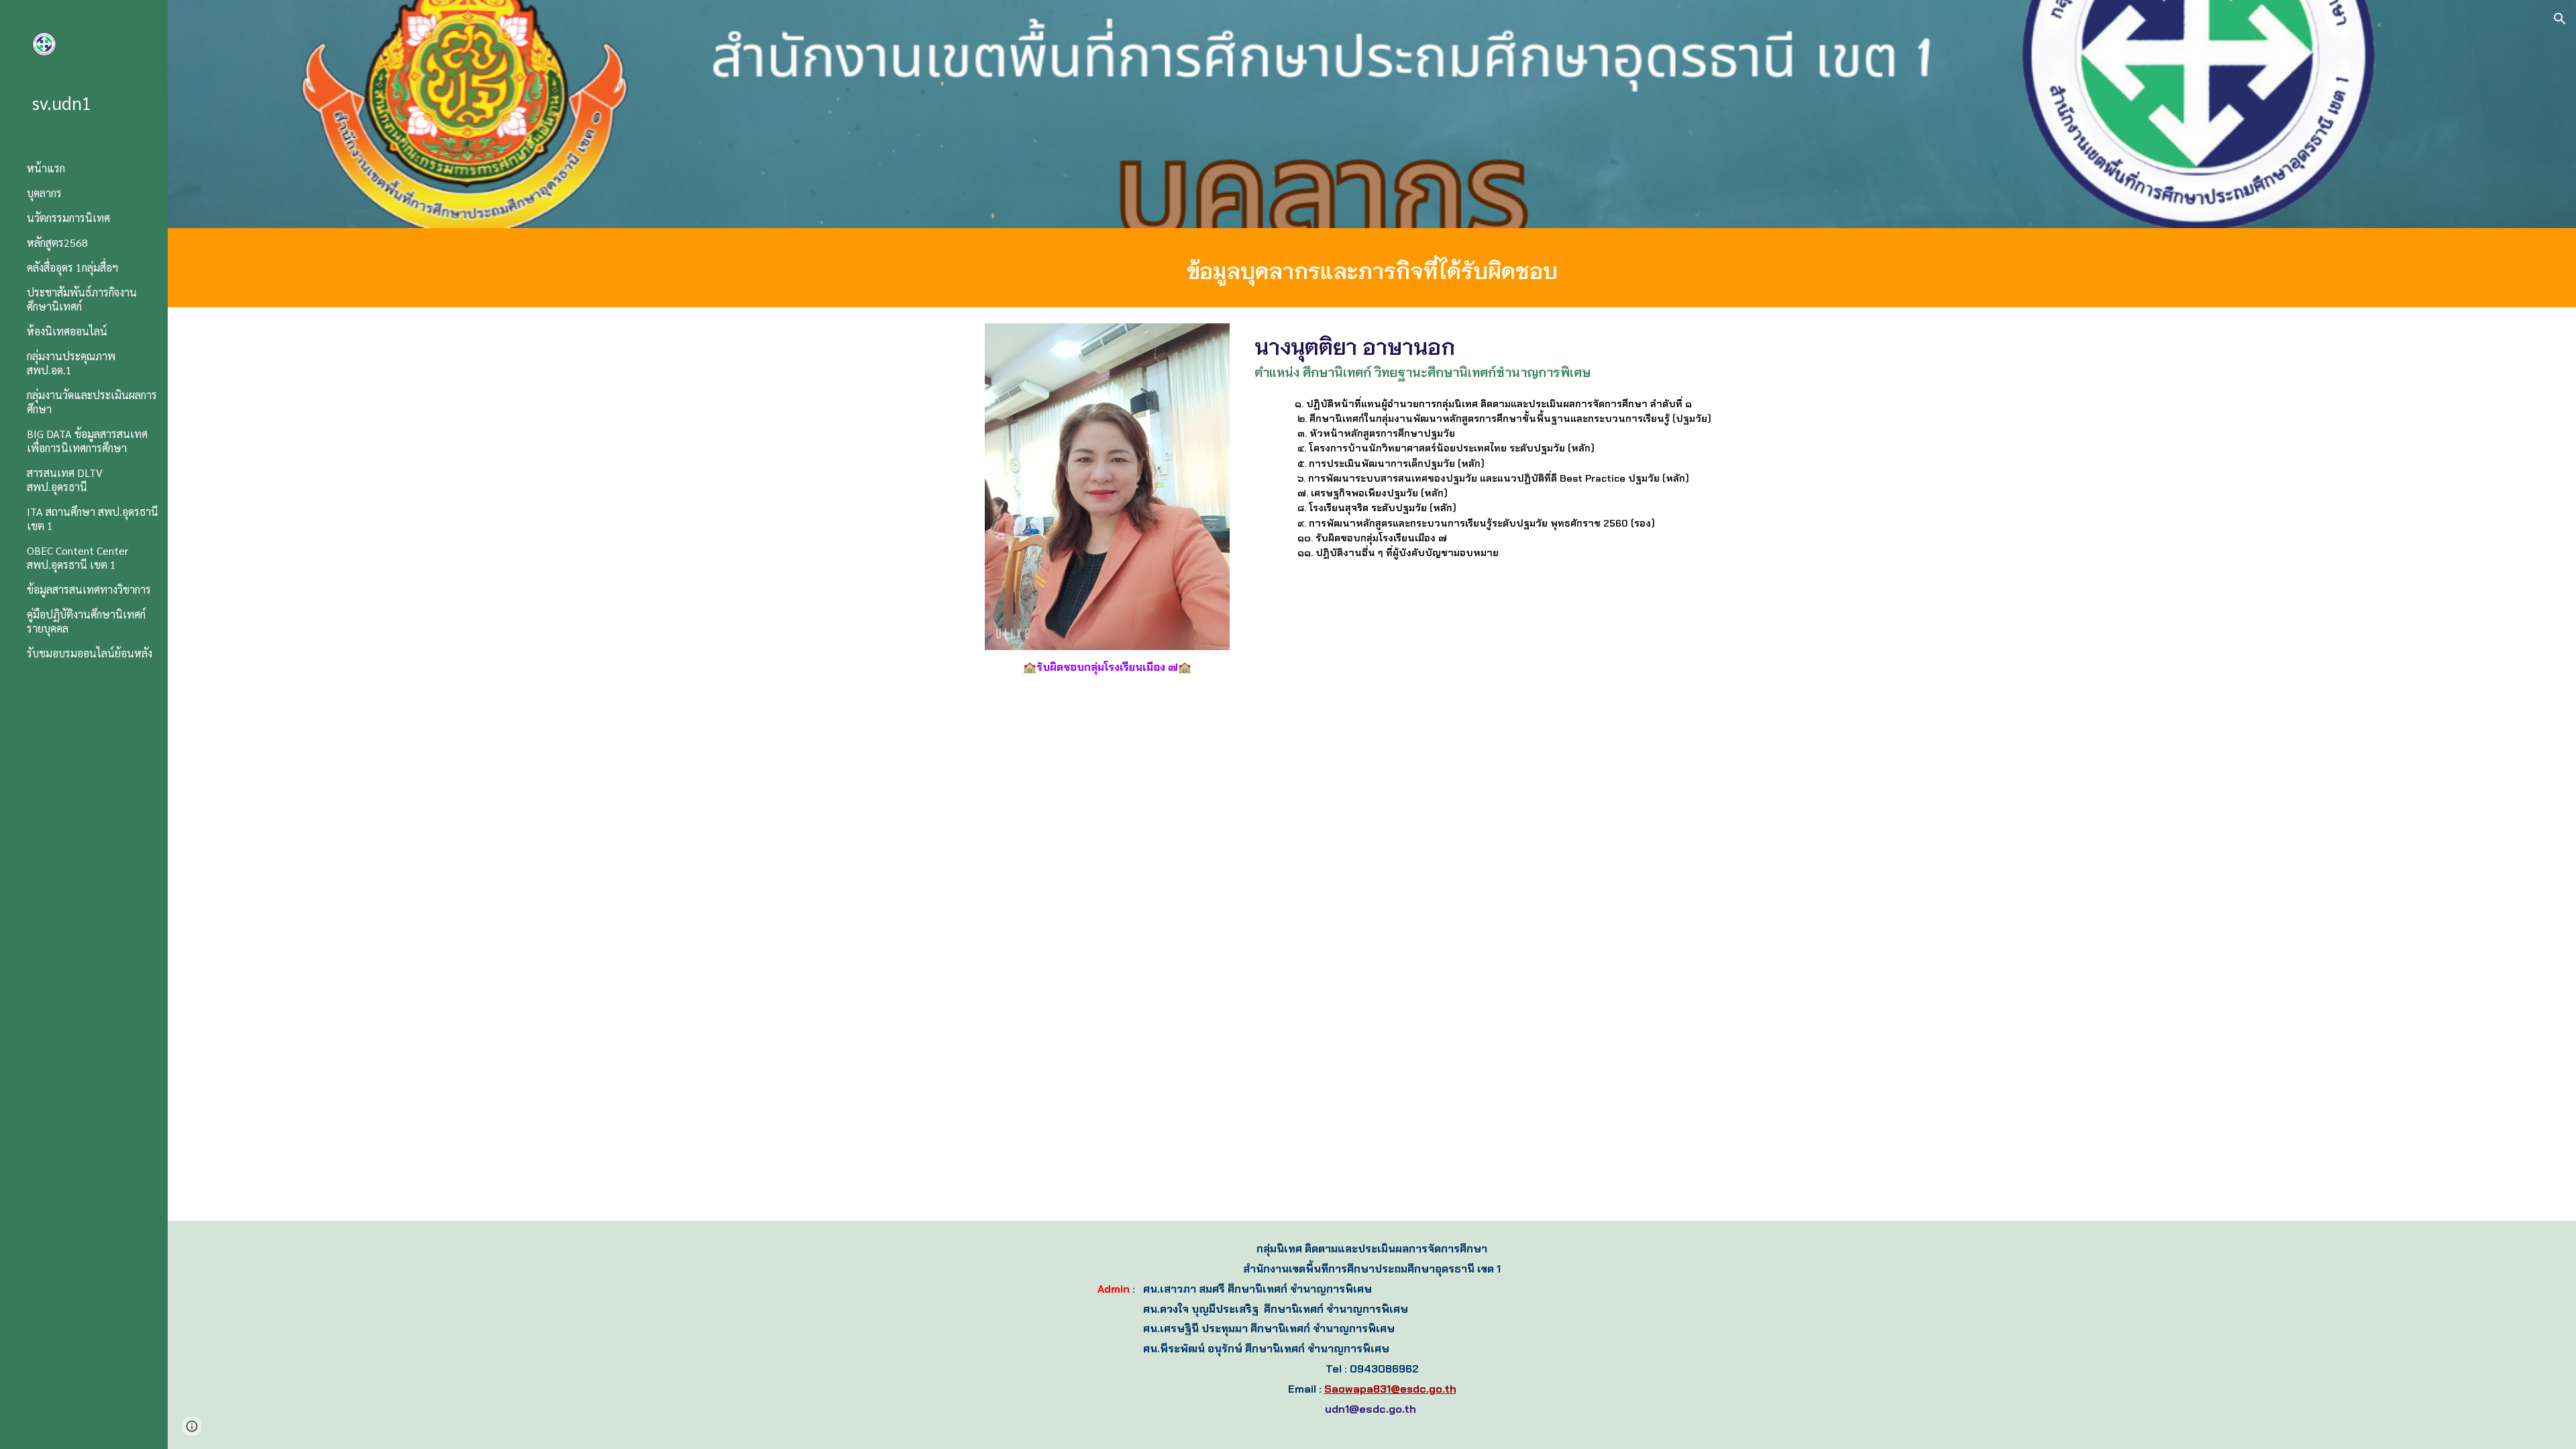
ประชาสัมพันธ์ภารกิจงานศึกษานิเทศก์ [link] (82, 299)
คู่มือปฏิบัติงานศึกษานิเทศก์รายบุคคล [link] (86, 621)
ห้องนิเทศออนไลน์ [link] (67, 331)
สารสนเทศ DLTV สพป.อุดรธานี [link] (65, 480)
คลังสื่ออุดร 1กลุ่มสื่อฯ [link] (72, 267)
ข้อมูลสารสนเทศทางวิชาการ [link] (89, 589)
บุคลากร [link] (44, 193)
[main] (1372, 268)
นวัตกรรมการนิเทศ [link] (68, 218)
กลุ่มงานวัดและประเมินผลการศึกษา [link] (92, 402)
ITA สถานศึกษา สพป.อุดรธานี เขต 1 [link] (93, 519)
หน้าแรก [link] (46, 168)
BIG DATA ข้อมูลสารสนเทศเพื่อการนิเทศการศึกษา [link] (87, 441)
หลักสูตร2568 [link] (57, 243)
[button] (2560, 19)
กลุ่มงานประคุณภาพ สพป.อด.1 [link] (71, 363)
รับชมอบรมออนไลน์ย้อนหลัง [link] (90, 653)
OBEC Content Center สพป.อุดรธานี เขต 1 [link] (77, 557)
